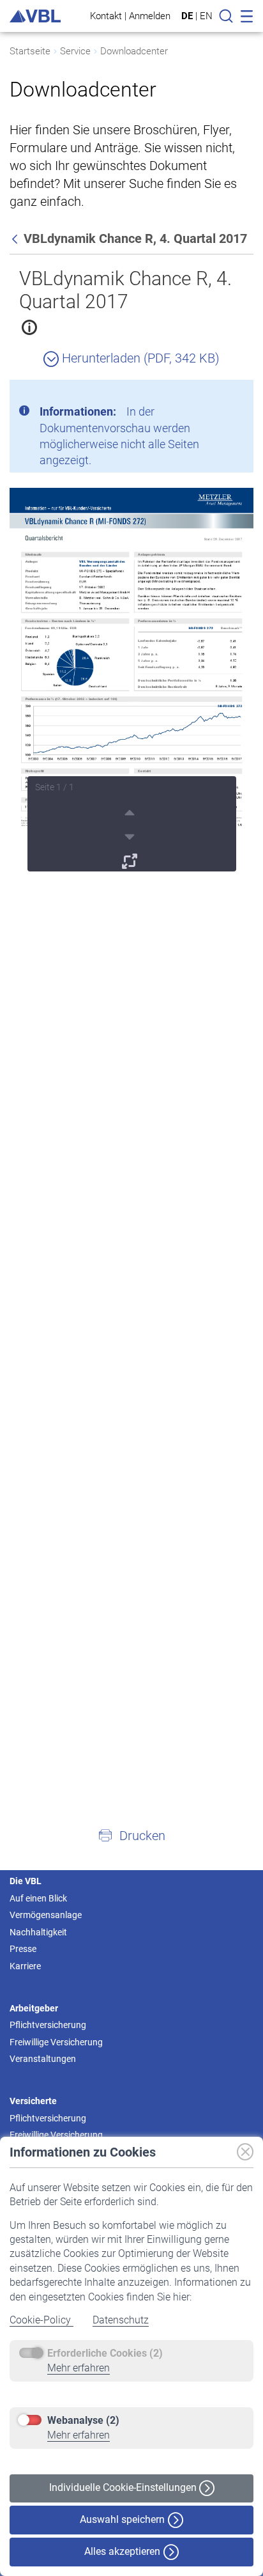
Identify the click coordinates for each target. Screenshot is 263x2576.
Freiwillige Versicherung (56, 2042)
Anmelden (150, 16)
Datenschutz (121, 2320)
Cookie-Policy (41, 2320)
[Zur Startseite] (35, 16)
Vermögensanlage (46, 1915)
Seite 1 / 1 (55, 787)
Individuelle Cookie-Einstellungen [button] (124, 2487)
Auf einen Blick (38, 1898)
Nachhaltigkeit (38, 1932)
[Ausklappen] (131, 859)
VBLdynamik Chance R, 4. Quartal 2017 (125, 290)
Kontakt (106, 16)
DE (187, 16)
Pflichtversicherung (48, 2025)
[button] (131, 1835)
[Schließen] (209, 394)
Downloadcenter (134, 51)
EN (206, 16)
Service (75, 51)
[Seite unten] (131, 835)
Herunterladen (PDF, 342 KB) (139, 358)
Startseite (30, 51)
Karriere (25, 1966)
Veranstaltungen (43, 2059)
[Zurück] (16, 238)
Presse (23, 1949)
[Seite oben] (131, 811)
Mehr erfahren (79, 2368)
